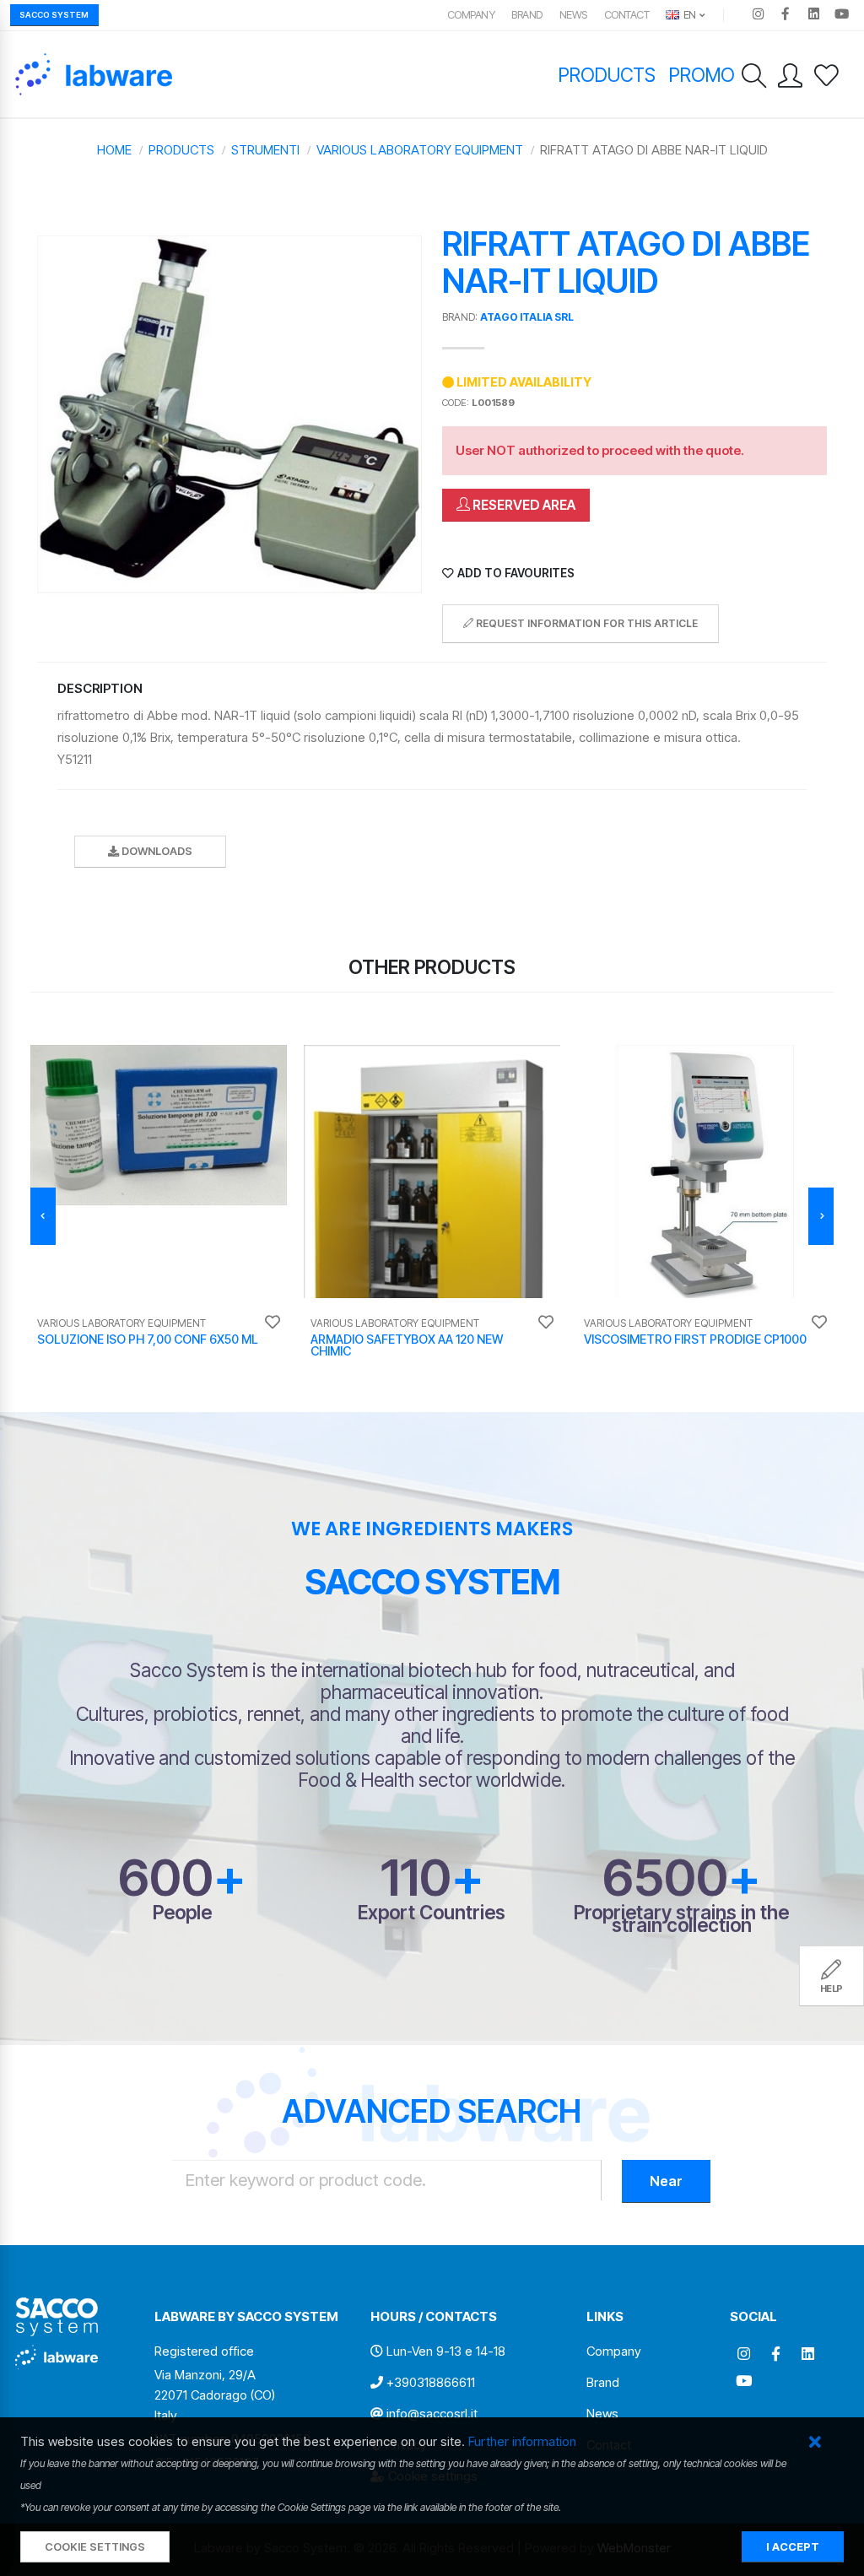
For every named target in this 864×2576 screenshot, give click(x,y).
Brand (527, 15)
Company (471, 15)
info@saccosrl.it (432, 2414)
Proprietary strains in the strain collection (681, 1918)
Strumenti (265, 150)
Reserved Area (523, 505)
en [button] (688, 15)
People (182, 1912)
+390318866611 (431, 2382)
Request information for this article (586, 623)
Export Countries (432, 1912)
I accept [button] (793, 2547)
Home (114, 150)
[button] (815, 2443)
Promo (702, 75)
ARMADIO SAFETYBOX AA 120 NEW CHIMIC (407, 1345)
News (573, 15)
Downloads (156, 851)
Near (666, 2181)
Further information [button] (522, 2441)
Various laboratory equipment (420, 150)
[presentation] (43, 1216)
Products (607, 75)
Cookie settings (95, 2547)
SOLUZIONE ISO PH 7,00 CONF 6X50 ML (148, 1339)
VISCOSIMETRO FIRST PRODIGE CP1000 (695, 1339)
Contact (627, 15)
